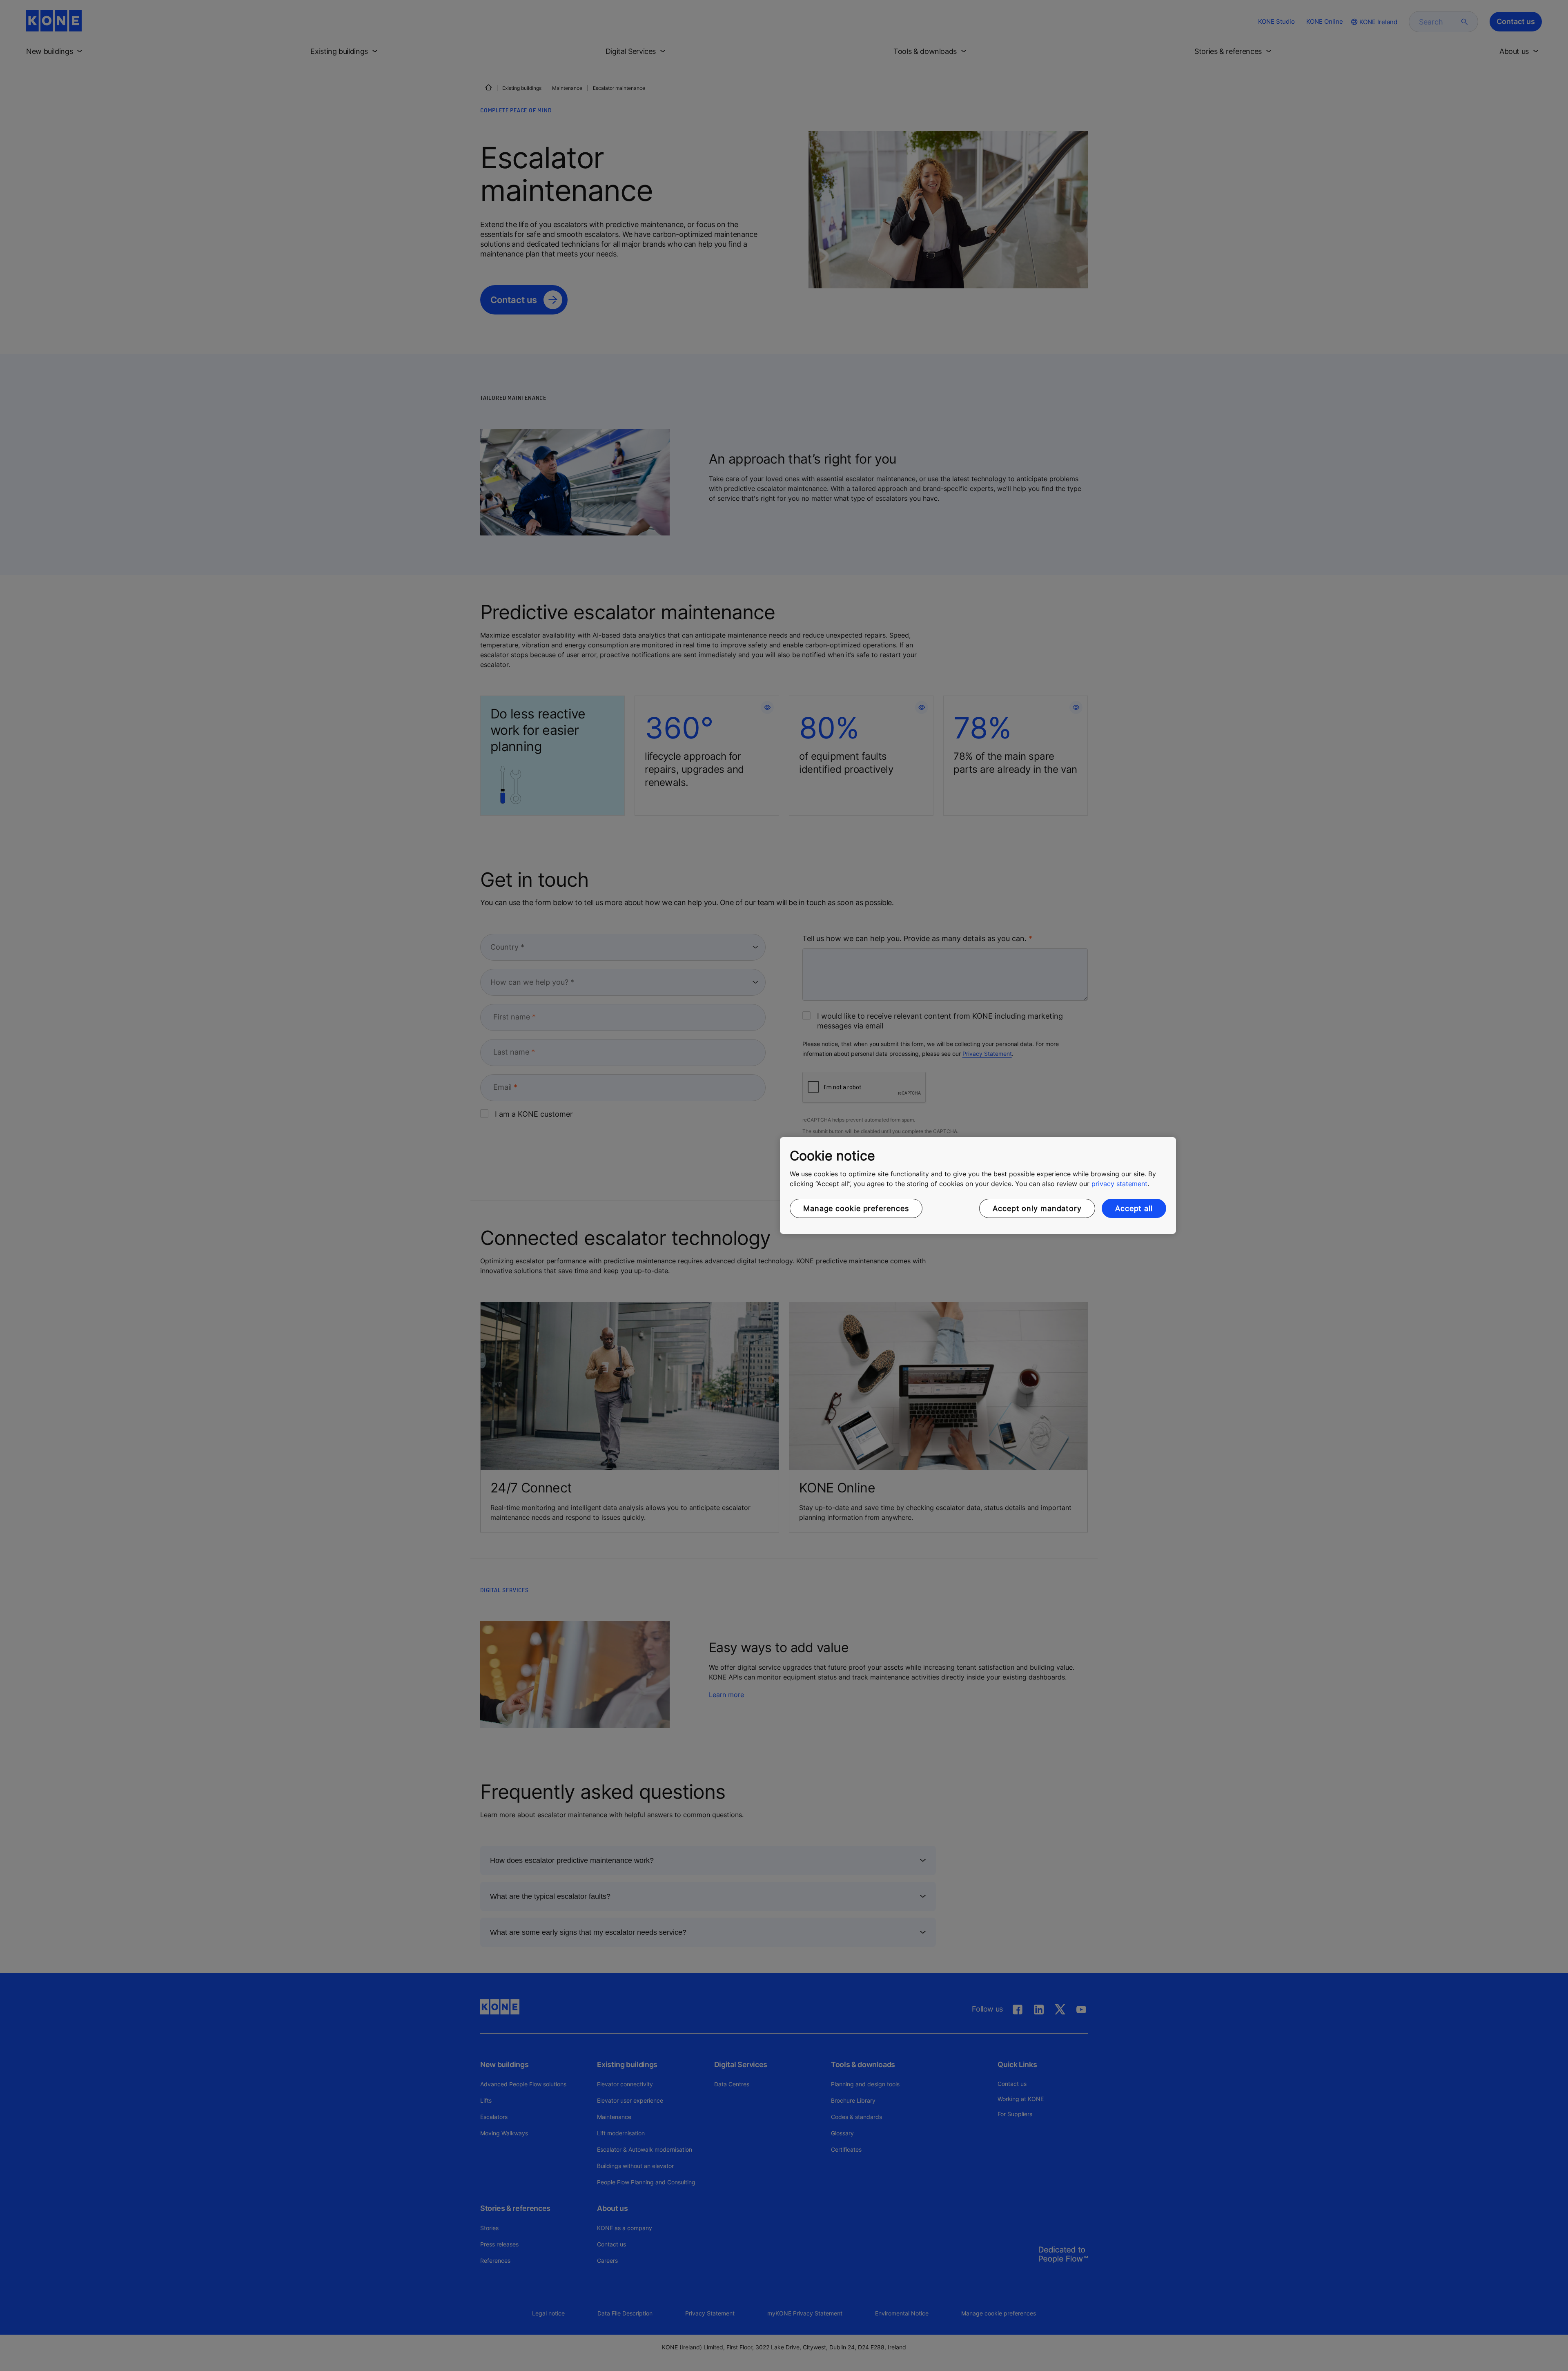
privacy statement (1119, 1184)
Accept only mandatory (1037, 1208)
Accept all (1134, 1208)
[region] (978, 1186)
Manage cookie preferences (856, 1208)
